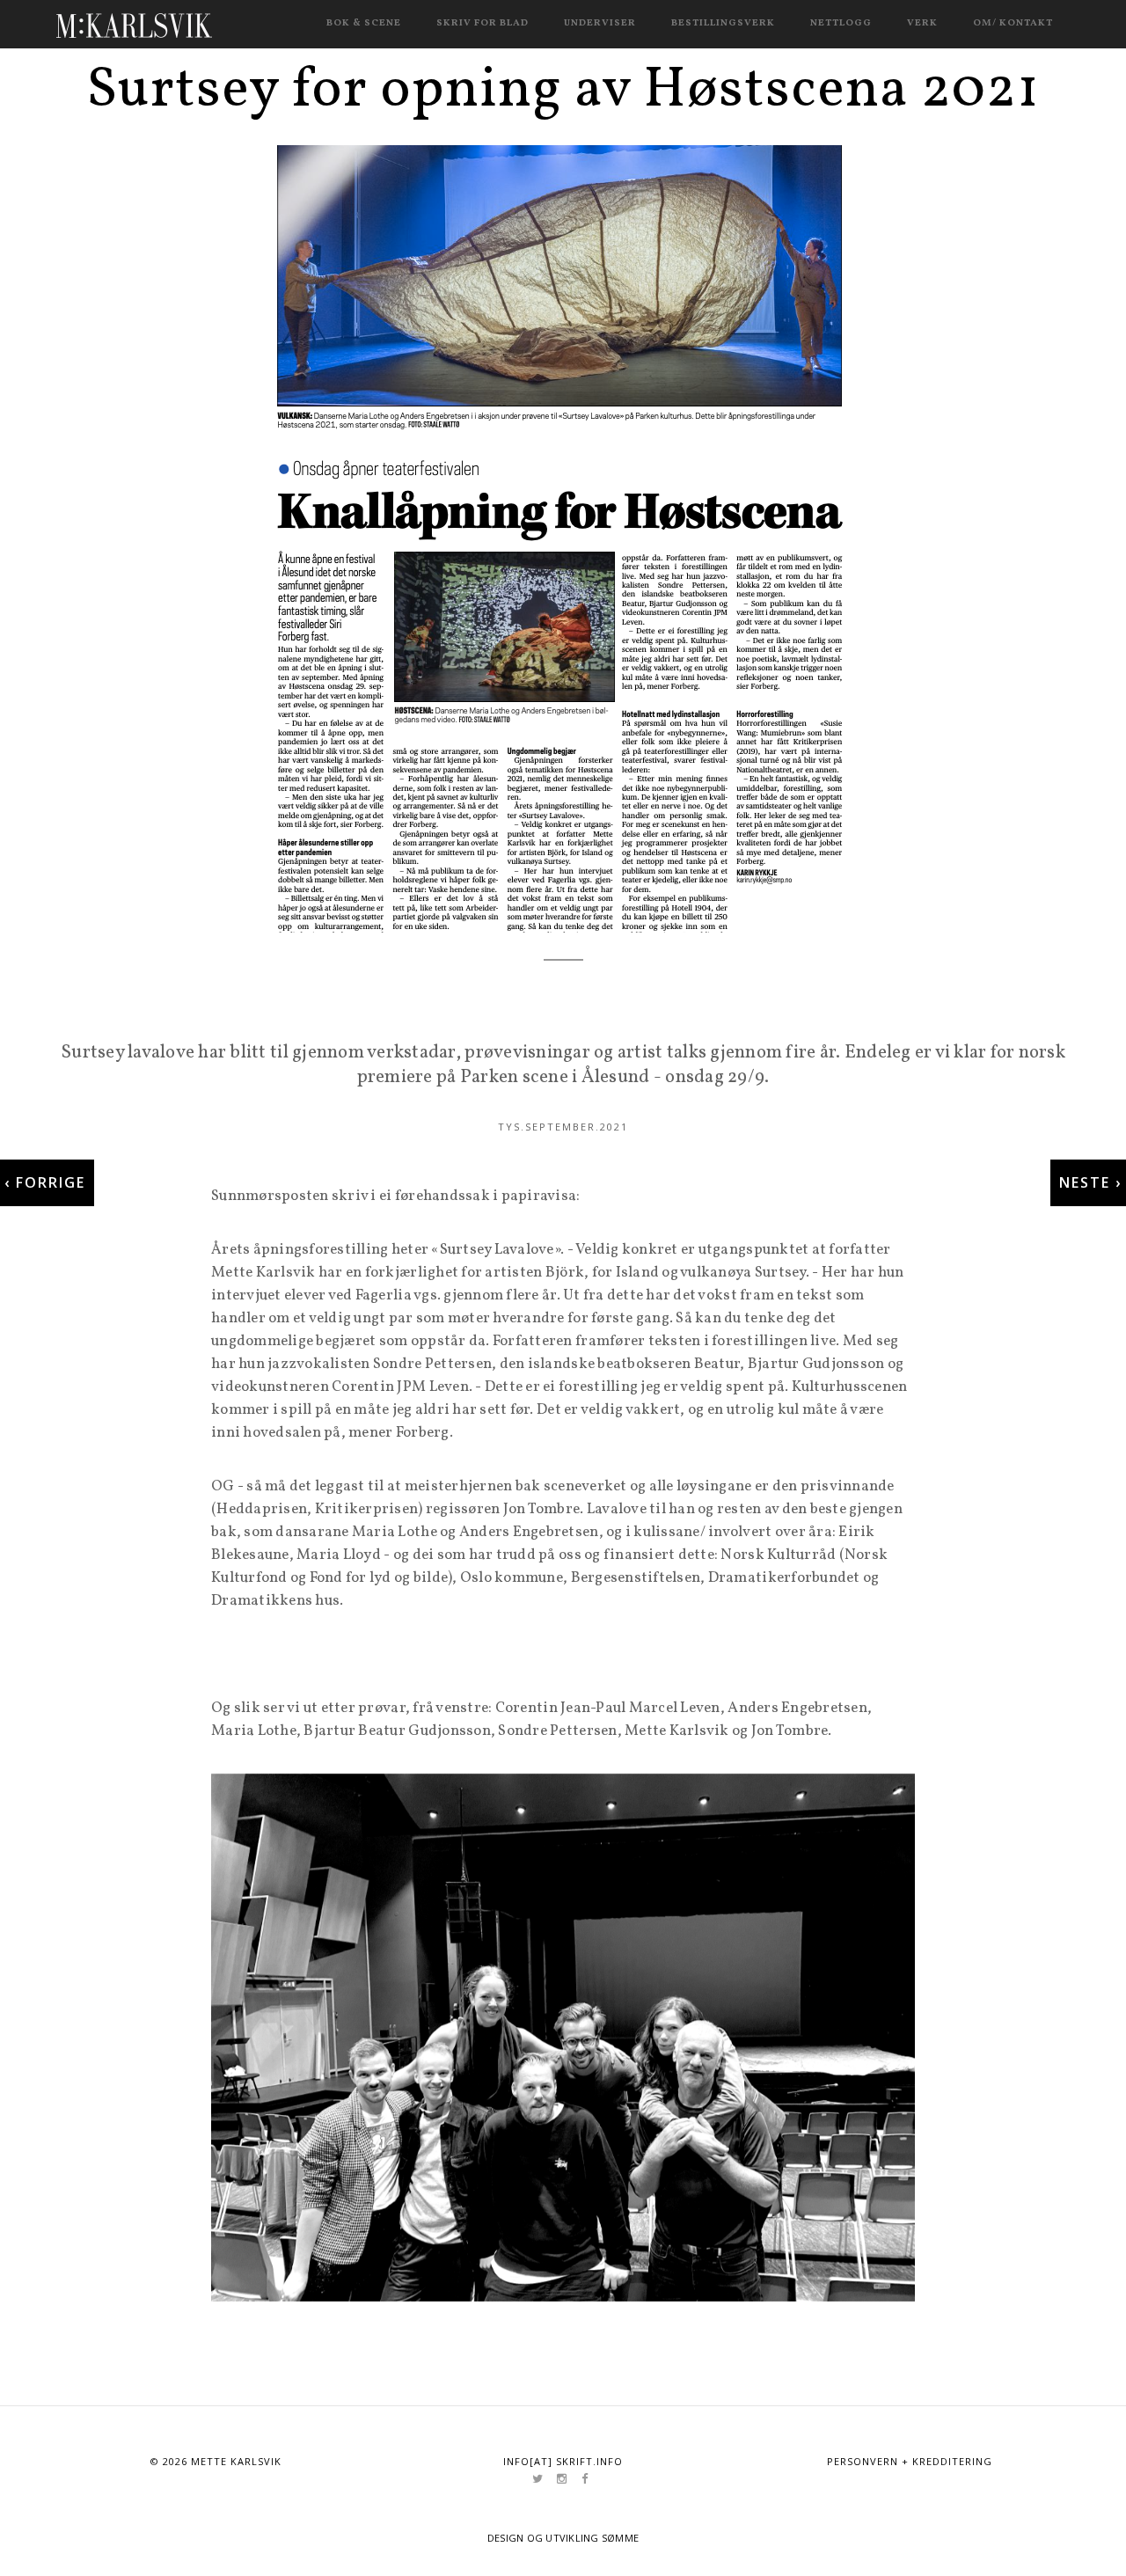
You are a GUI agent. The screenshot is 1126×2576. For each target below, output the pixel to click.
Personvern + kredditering (910, 2461)
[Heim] (135, 22)
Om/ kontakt (1013, 23)
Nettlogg (841, 23)
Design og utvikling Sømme (563, 2538)
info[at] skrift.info (563, 2461)
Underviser (600, 23)
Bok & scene (364, 23)
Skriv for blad (483, 23)
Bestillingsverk (723, 23)
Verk (922, 23)
